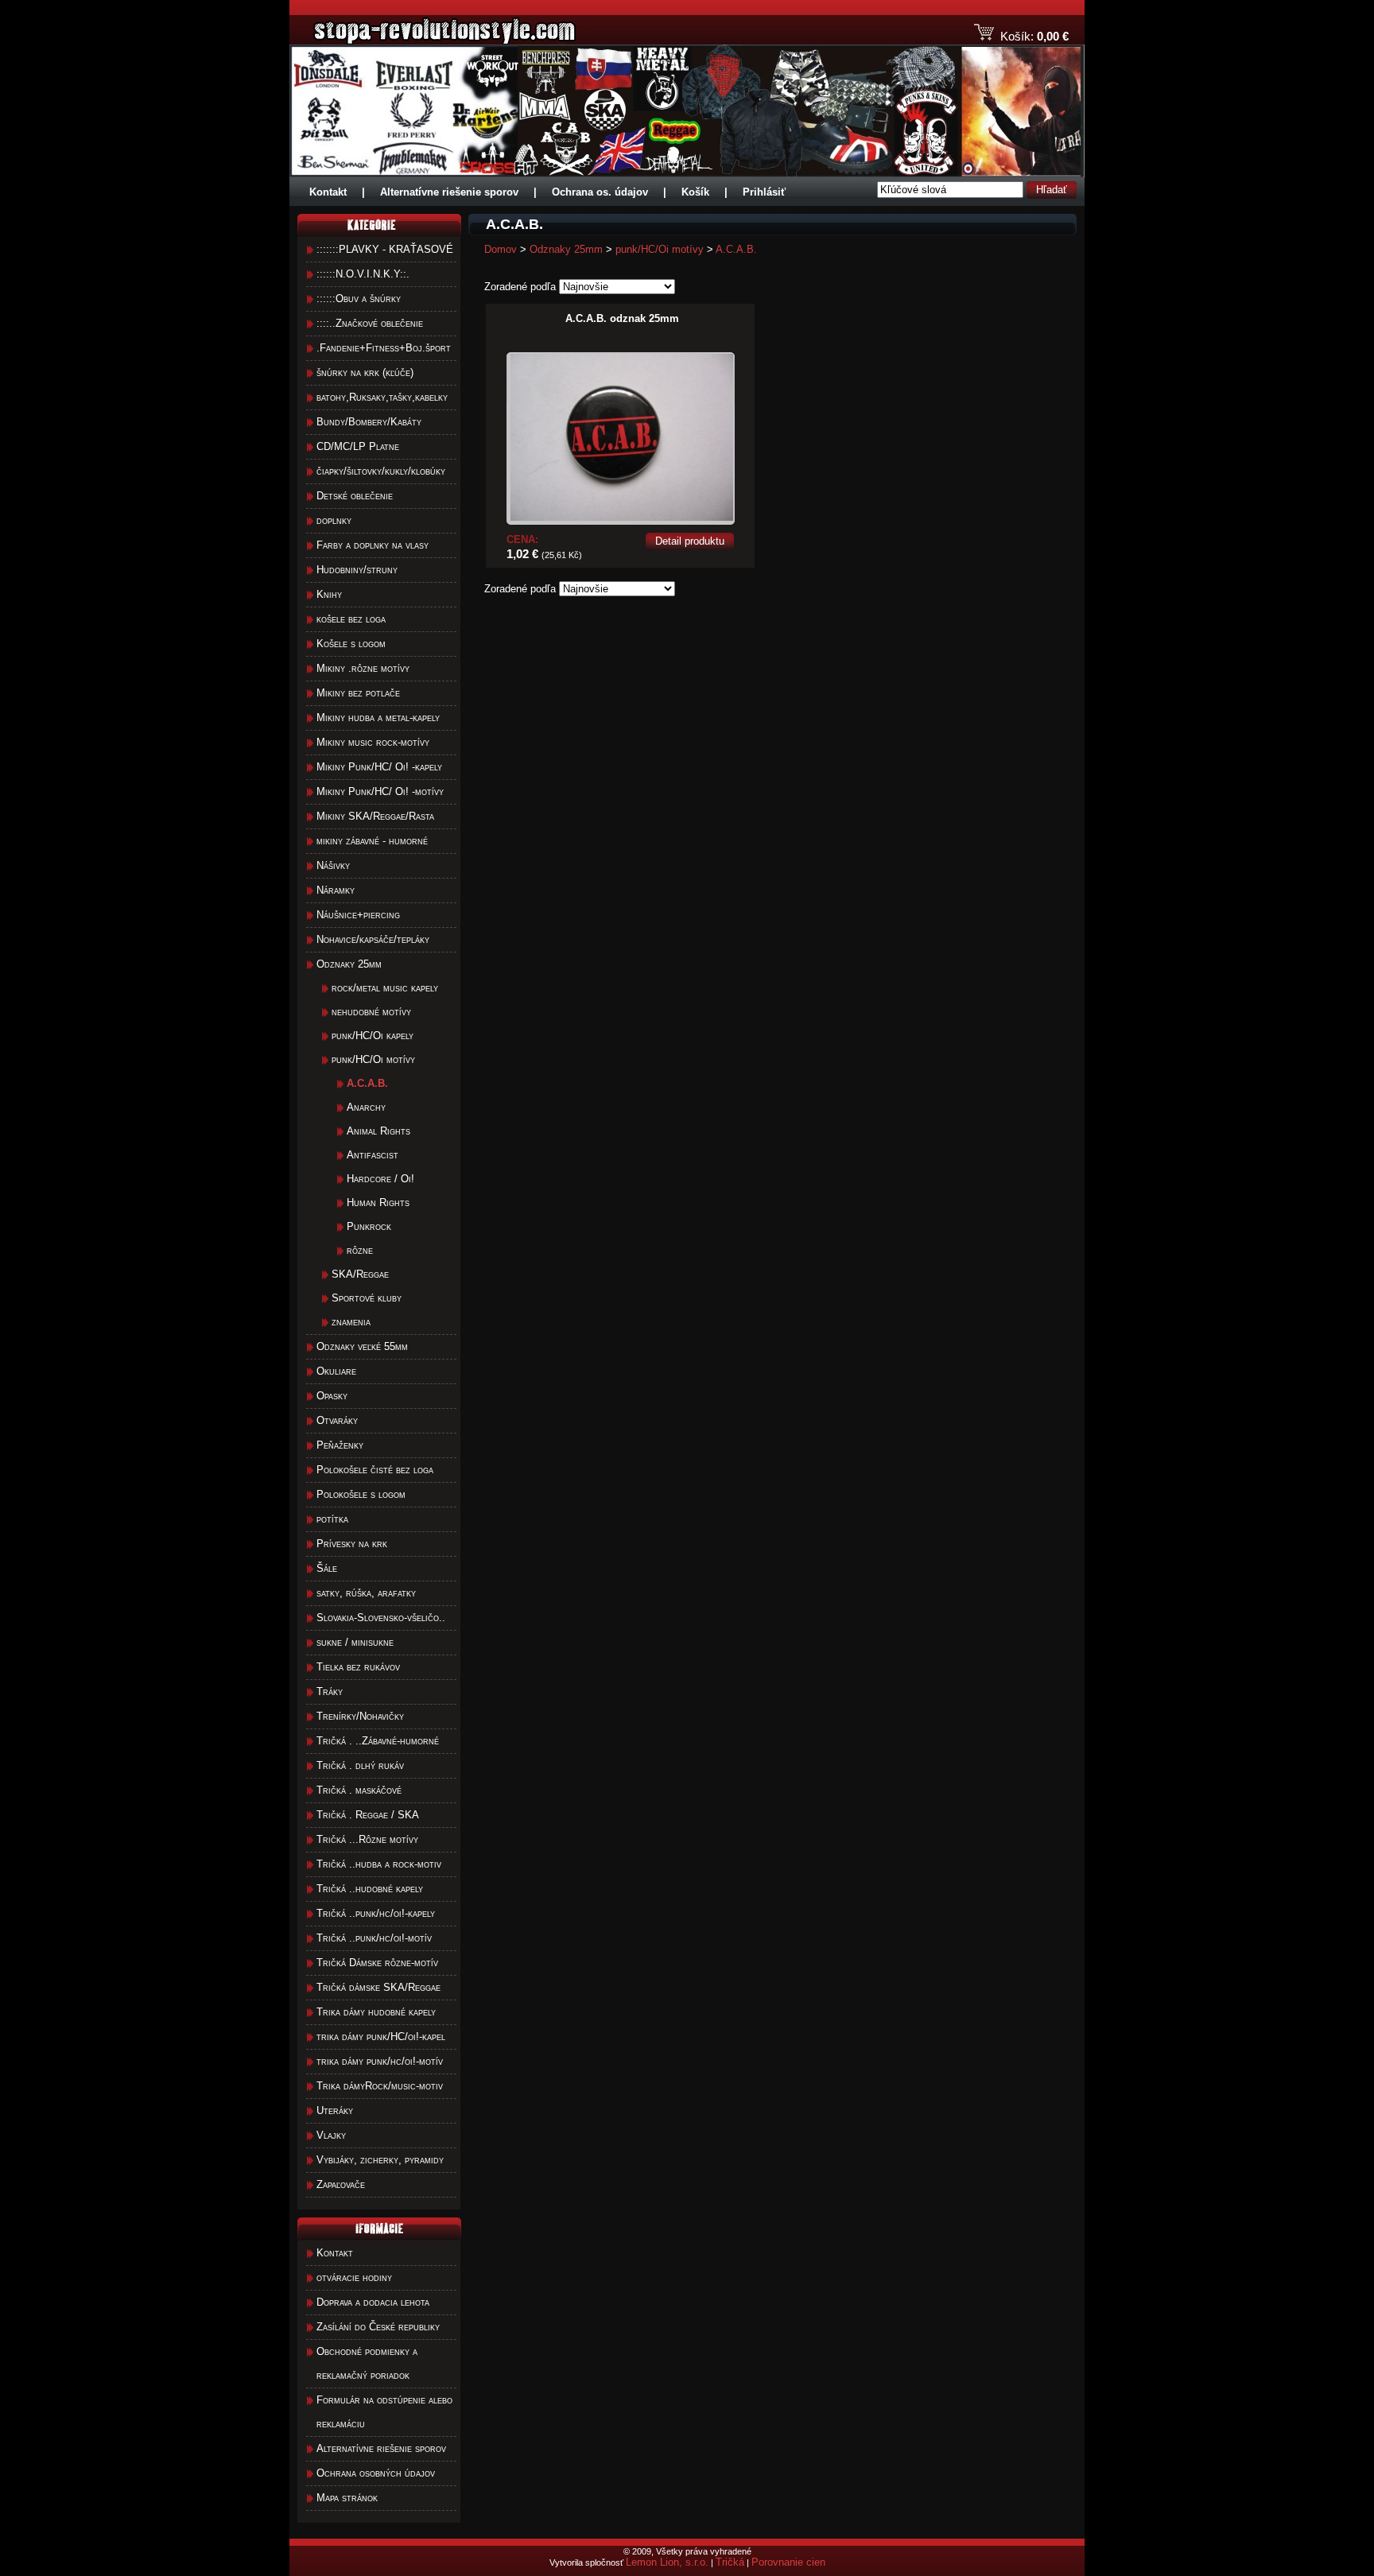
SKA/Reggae (360, 1274)
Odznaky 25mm (349, 964)
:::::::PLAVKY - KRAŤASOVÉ (385, 249)
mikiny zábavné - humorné (372, 841)
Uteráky (335, 2110)
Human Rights (378, 1203)
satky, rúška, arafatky (366, 1593)
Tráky (330, 1691)
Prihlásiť (764, 192)
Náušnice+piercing (358, 915)
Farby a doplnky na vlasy (373, 545)
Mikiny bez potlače (358, 693)
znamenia (351, 1322)
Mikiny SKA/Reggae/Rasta (375, 816)
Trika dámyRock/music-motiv (380, 2086)
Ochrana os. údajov (600, 192)
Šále (327, 1568)
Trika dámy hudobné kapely (376, 2012)
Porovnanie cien (788, 2562)
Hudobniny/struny (357, 570)
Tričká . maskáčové (359, 1790)
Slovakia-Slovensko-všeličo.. (381, 1618)
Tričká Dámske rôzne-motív (377, 1963)
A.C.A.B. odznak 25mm (622, 318)
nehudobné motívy (371, 1012)
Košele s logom (351, 644)
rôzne (360, 1250)
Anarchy (366, 1107)
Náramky (336, 890)
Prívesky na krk (352, 1544)
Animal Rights (378, 1131)
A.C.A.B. (736, 249)
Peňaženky (340, 1445)
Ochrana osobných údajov (376, 2473)
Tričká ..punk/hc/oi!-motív (374, 1938)
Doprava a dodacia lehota (373, 2302)
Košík (695, 192)
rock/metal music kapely (385, 988)
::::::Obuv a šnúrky (359, 299)
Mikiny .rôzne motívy (363, 668)
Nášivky (333, 865)
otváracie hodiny (354, 2277)
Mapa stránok (347, 2498)
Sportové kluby (367, 1298)
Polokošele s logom (361, 1494)
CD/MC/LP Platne (358, 446)
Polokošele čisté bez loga (375, 1470)
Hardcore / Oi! (380, 1179)
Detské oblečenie (355, 496)
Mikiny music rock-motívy (373, 742)
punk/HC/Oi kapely (373, 1036)
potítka (332, 1519)
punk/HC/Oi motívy (373, 1059)
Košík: (1017, 36)
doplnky (334, 520)
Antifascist (373, 1155)
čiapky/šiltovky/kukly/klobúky (381, 471)
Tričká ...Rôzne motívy (367, 1839)
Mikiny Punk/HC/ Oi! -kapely (379, 767)
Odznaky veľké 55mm (362, 1346)
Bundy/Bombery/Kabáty (369, 422)
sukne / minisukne (355, 1642)
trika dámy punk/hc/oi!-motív (380, 2061)
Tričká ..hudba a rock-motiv (379, 1864)
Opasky (332, 1396)
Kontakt (328, 192)
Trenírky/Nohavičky (360, 1716)
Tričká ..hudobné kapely (370, 1889)
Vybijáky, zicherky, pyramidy (380, 2160)
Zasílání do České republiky (378, 2327)
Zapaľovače (341, 2184)
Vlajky (331, 2135)
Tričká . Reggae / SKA (368, 1815)
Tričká (730, 2562)
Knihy (329, 594)
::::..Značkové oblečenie (370, 323)
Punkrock (369, 1226)
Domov (501, 249)
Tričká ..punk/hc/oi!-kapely (376, 1913)
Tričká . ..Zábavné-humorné (378, 1741)
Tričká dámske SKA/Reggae (378, 1987)
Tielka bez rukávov (358, 1667)
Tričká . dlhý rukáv (360, 1765)
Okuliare (336, 1371)
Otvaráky (337, 1420)
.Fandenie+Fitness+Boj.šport (384, 348)
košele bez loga (351, 619)
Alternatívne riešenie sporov (449, 192)
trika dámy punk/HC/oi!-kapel (381, 2037)
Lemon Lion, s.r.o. (667, 2562)
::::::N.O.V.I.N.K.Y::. (363, 274)
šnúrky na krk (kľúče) (365, 372)
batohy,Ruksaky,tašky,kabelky (382, 397)
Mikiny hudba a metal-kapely (378, 718)
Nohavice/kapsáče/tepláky (373, 939)
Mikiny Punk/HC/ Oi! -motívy (380, 791)
